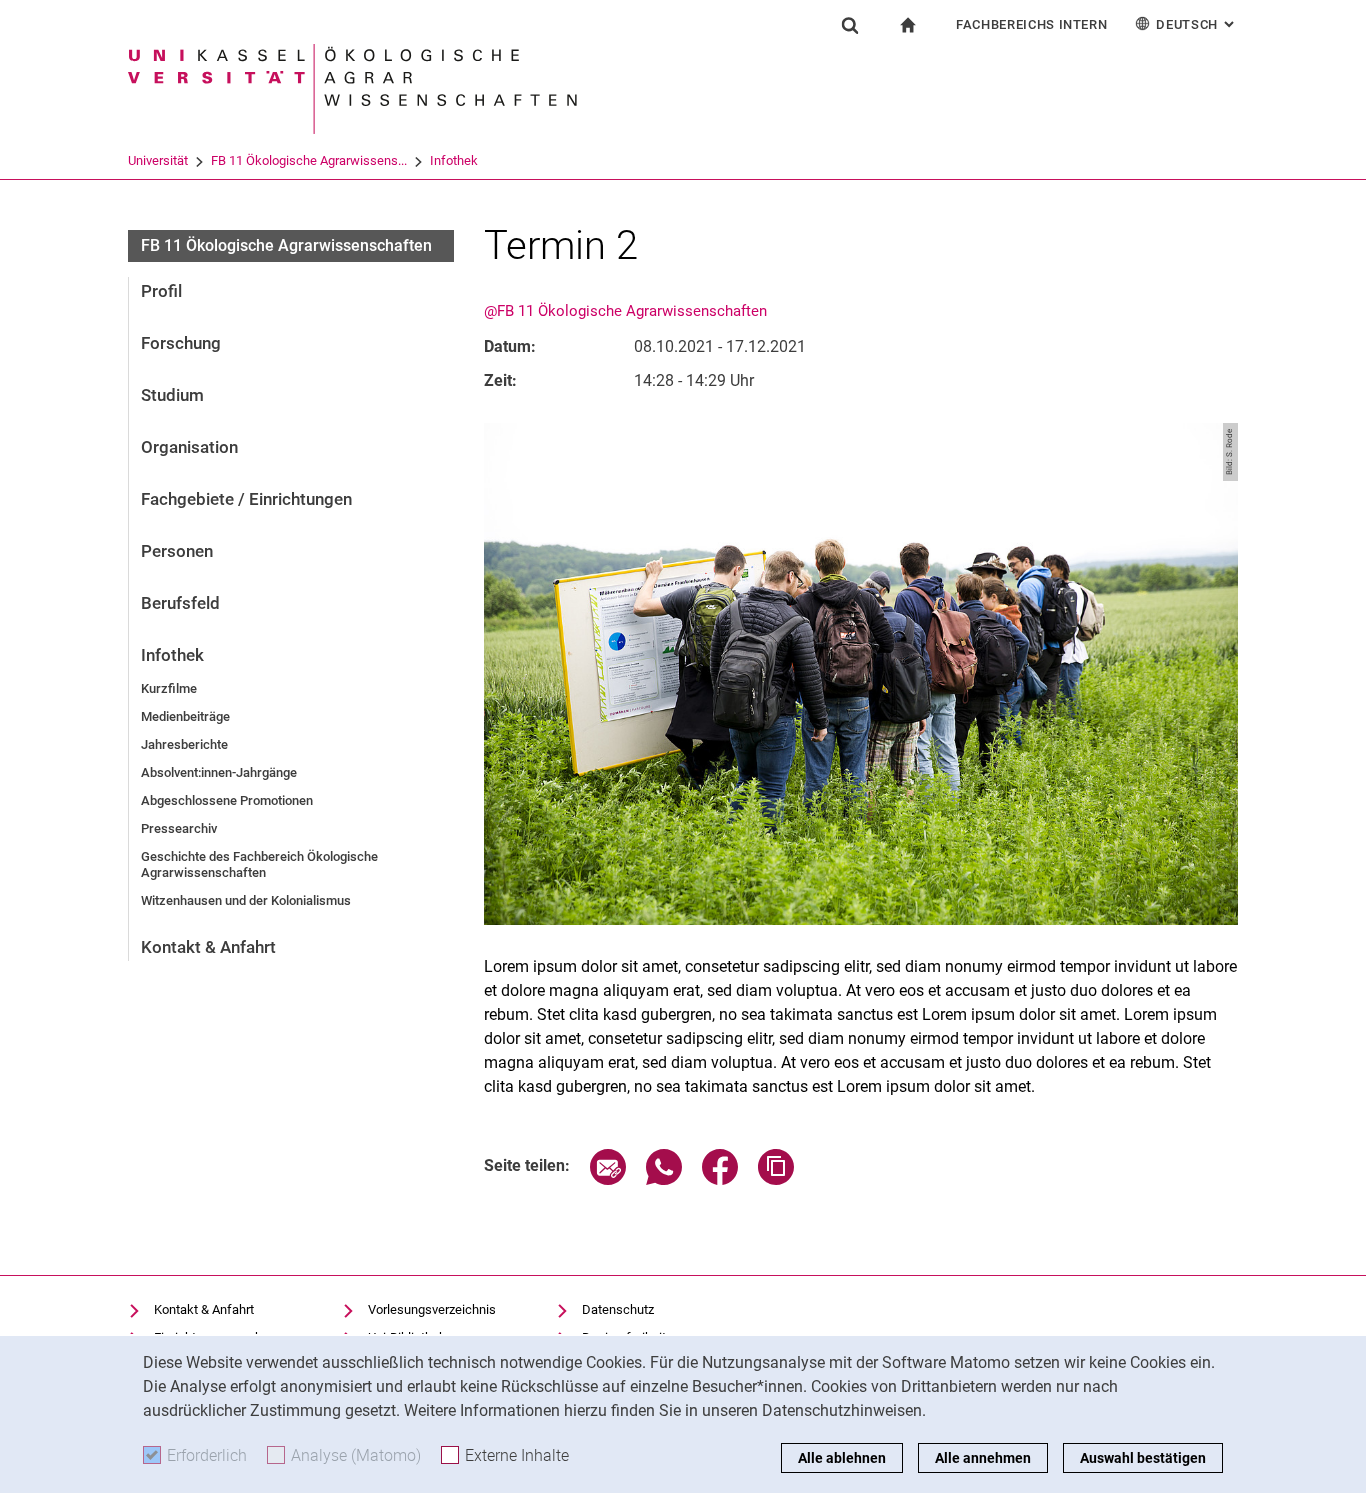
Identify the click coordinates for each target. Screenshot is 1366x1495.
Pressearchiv (179, 828)
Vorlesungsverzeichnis (432, 1309)
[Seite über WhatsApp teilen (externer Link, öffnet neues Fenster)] (664, 1179)
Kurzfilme (169, 688)
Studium (172, 395)
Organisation (189, 447)
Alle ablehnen (842, 1458)
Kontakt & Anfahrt (208, 947)
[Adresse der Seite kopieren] (776, 1179)
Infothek (454, 160)
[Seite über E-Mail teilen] (608, 1179)
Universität (158, 160)
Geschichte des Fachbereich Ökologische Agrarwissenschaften (259, 864)
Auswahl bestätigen (1143, 1458)
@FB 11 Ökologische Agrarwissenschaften (625, 311)
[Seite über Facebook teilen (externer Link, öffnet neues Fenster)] (720, 1179)
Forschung (181, 343)
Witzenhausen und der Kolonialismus (246, 900)
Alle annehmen (983, 1458)
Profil (161, 291)
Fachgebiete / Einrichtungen (246, 499)
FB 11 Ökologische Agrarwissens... (309, 160)
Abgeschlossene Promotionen (227, 800)
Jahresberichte (184, 744)
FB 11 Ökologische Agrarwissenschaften (286, 245)
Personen (177, 551)
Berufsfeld (180, 603)
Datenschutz (618, 1309)
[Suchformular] (850, 25)
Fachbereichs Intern (1031, 24)
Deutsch (1197, 24)
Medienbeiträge (185, 716)
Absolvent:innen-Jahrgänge (219, 772)
